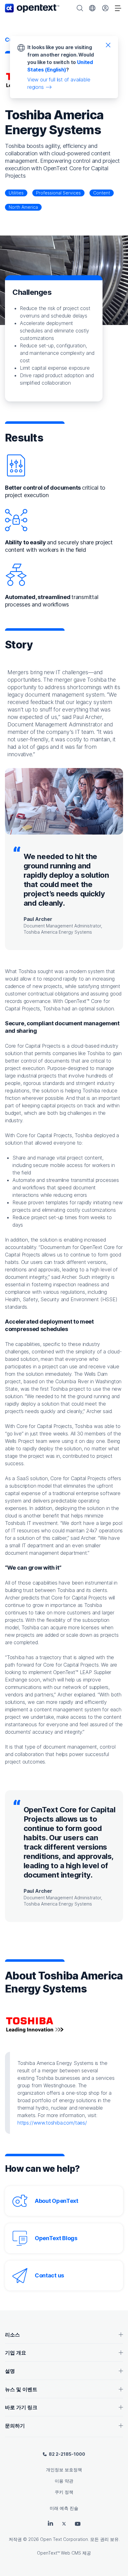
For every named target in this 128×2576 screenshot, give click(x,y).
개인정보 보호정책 (64, 2470)
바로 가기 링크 (21, 2407)
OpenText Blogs (56, 2238)
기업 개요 (16, 2353)
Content (102, 193)
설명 (10, 2371)
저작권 (15, 2539)
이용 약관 (64, 2481)
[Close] (108, 45)
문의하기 (15, 2426)
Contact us (49, 2275)
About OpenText (57, 2201)
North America (23, 207)
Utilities (16, 193)
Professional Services (58, 193)
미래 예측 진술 (64, 2508)
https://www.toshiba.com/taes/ (52, 2123)
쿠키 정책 (64, 2492)
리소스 (12, 2335)
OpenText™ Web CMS (59, 2553)
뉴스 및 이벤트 (21, 2389)
